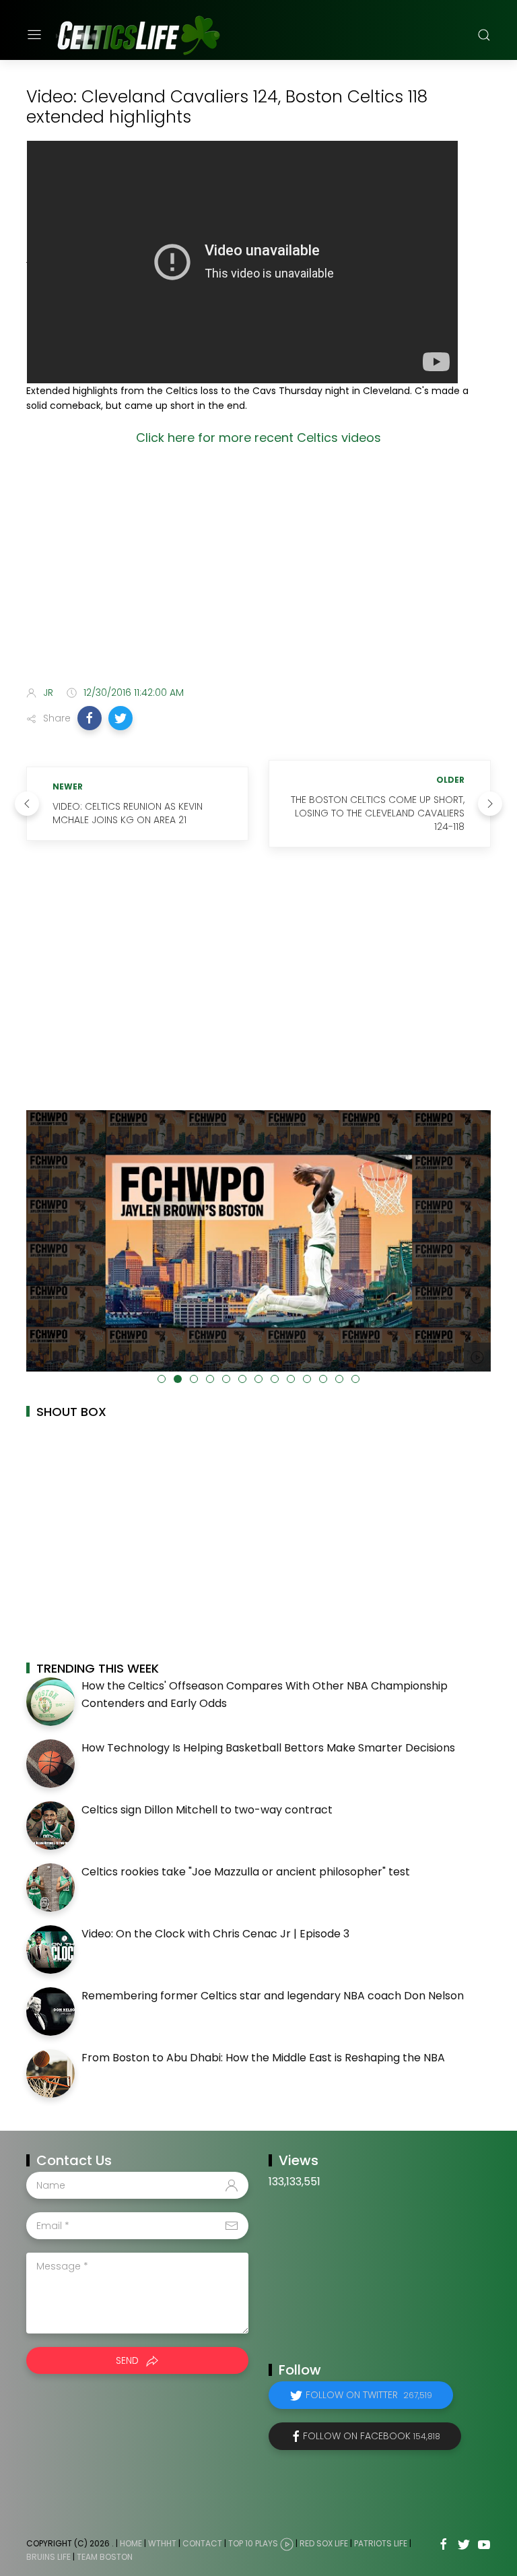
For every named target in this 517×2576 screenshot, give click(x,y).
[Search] (484, 35)
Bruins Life (48, 2557)
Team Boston (105, 2557)
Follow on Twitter (369, 2395)
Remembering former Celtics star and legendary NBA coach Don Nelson (273, 1996)
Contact (202, 2543)
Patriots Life (381, 2543)
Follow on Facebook (372, 2436)
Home (131, 2543)
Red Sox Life (324, 2543)
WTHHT (162, 2543)
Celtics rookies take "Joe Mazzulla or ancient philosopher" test (246, 1872)
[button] (90, 718)
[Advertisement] (258, 569)
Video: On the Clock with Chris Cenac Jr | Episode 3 (215, 1934)
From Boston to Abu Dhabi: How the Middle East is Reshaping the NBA (263, 2058)
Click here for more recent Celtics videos (258, 438)
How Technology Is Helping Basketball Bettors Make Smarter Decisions (268, 1748)
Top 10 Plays (253, 2543)
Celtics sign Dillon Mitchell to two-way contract (207, 1810)
